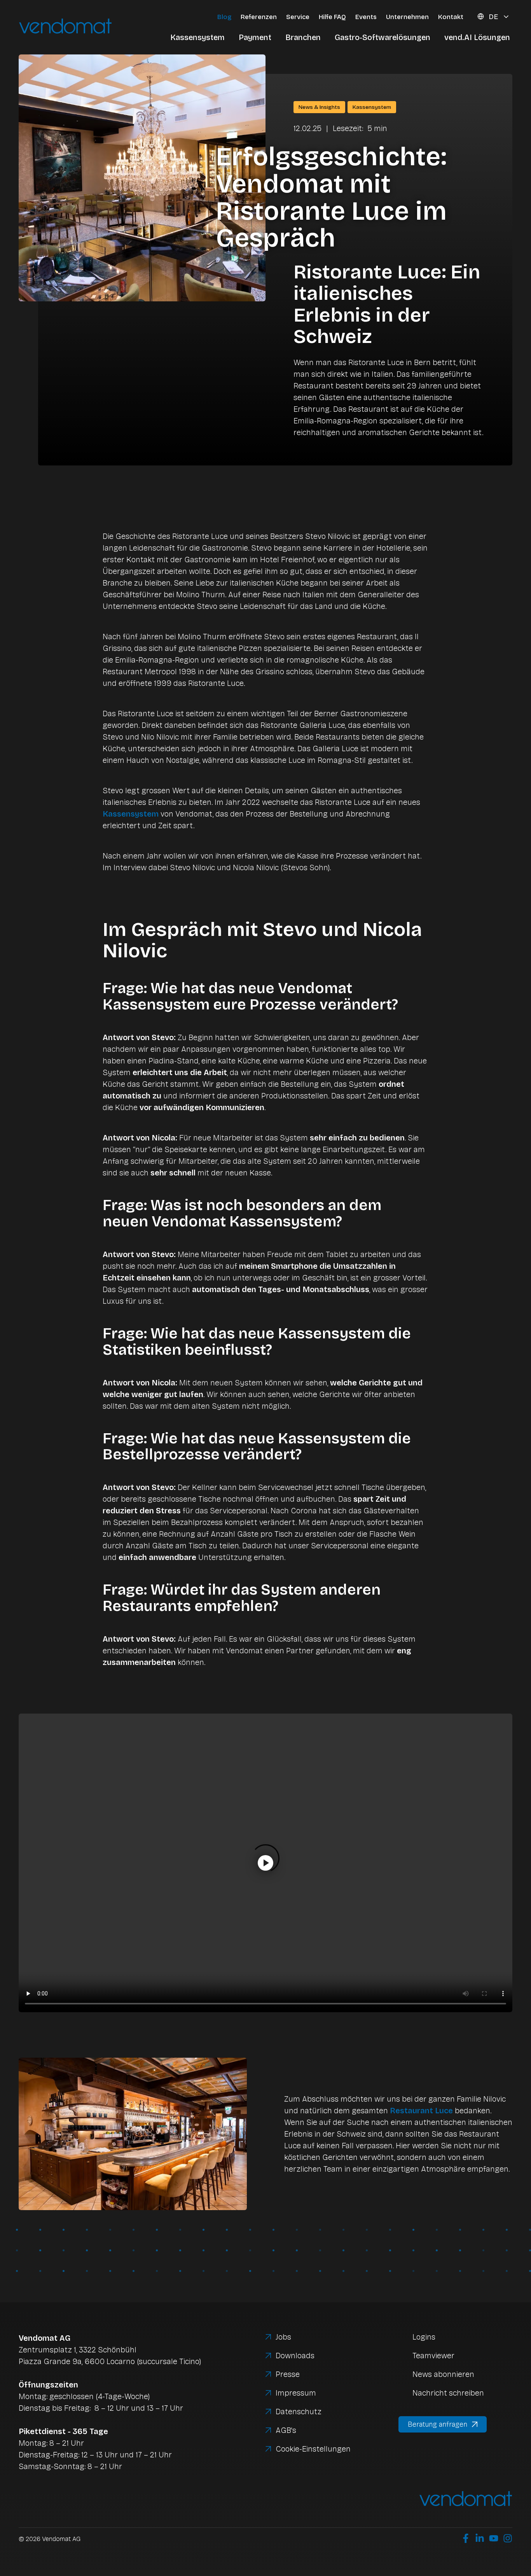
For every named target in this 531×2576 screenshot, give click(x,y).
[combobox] (499, 17)
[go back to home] (93, 27)
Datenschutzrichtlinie (403, 2518)
